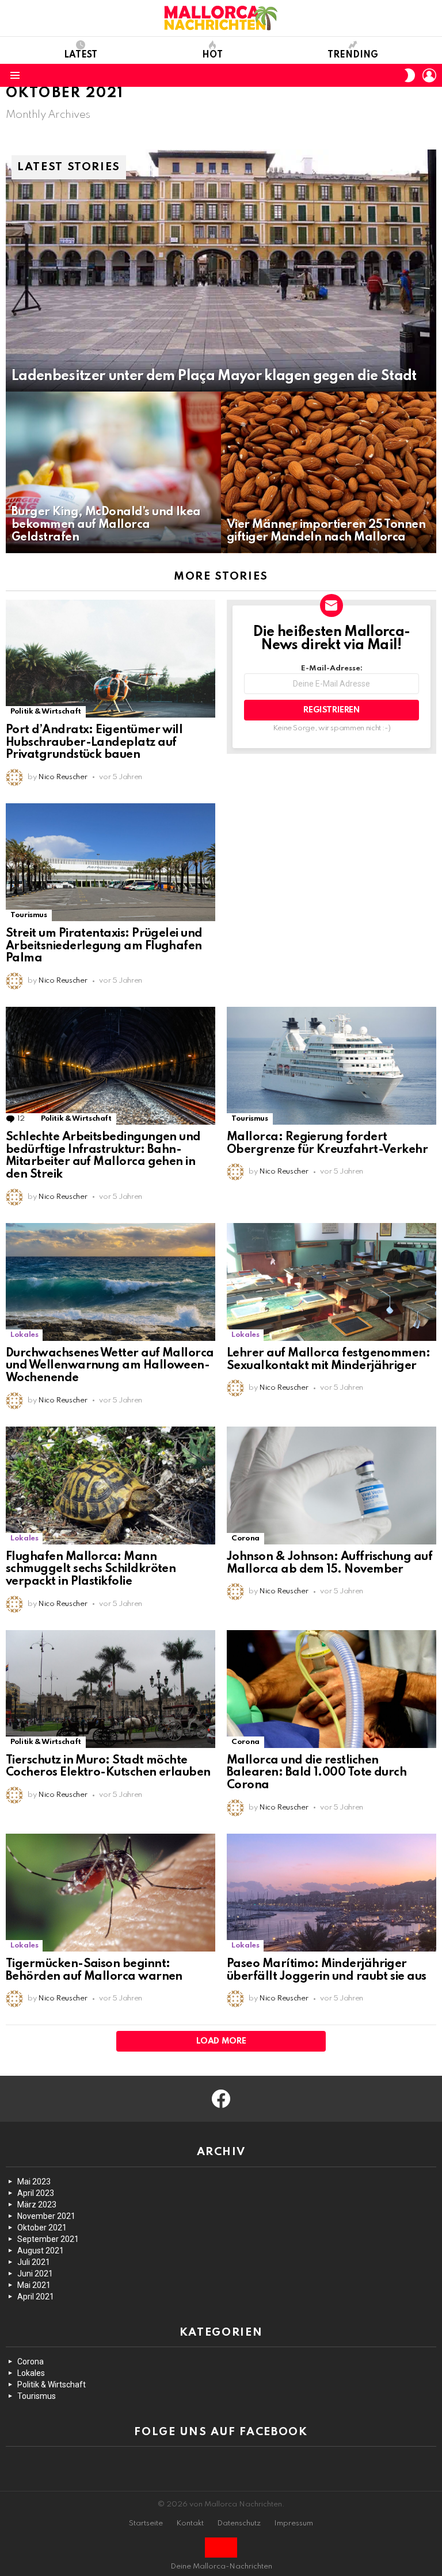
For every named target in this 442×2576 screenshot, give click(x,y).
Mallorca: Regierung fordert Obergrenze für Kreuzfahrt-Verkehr (327, 1144)
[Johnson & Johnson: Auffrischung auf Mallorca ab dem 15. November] (331, 1486)
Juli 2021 (34, 2262)
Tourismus (29, 915)
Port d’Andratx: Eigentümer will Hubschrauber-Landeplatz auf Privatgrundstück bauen (94, 743)
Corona (245, 1538)
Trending (353, 55)
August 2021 (41, 2251)
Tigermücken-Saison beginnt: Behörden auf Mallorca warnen (94, 1971)
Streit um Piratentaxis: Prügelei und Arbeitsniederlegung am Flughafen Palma (104, 946)
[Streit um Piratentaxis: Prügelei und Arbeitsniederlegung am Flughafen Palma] (110, 862)
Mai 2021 (34, 2285)
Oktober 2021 (42, 2228)
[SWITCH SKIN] (410, 75)
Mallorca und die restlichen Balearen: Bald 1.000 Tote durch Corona (317, 1773)
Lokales (24, 1335)
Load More (221, 2041)
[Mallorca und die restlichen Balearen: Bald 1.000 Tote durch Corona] (331, 1689)
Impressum (294, 2523)
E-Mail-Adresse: (332, 668)
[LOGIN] (429, 75)
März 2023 (37, 2205)
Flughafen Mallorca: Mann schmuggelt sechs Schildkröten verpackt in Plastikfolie (91, 1570)
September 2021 (48, 2239)
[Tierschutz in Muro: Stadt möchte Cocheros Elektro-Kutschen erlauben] (110, 1689)
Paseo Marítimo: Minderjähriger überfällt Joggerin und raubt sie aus (327, 1971)
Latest (81, 55)
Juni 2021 (35, 2274)
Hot (212, 55)
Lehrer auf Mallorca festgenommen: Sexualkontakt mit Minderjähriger (328, 1360)
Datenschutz (239, 2523)
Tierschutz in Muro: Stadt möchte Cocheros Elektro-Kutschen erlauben (108, 1767)
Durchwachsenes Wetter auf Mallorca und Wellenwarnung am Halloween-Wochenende (110, 1366)
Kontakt (190, 2523)
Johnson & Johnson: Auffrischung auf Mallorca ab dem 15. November (329, 1563)
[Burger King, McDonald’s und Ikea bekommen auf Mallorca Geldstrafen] (113, 472)
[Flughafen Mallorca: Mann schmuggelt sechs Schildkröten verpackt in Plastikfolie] (110, 1486)
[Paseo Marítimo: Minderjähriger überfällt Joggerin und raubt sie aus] (331, 1893)
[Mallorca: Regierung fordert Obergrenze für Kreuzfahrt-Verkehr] (331, 1066)
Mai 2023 (34, 2182)
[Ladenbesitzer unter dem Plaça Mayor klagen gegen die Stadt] (221, 271)
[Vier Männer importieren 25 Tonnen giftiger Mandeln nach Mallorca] (329, 472)
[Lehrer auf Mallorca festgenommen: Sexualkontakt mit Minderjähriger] (331, 1282)
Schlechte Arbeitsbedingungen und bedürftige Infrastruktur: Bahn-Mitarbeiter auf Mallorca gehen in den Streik (103, 1156)
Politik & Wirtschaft (46, 712)
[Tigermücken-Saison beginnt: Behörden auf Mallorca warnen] (110, 1893)
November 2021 (46, 2216)
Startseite (146, 2523)
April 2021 (36, 2297)
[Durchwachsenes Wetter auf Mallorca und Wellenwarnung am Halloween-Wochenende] (110, 1282)
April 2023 (36, 2193)
